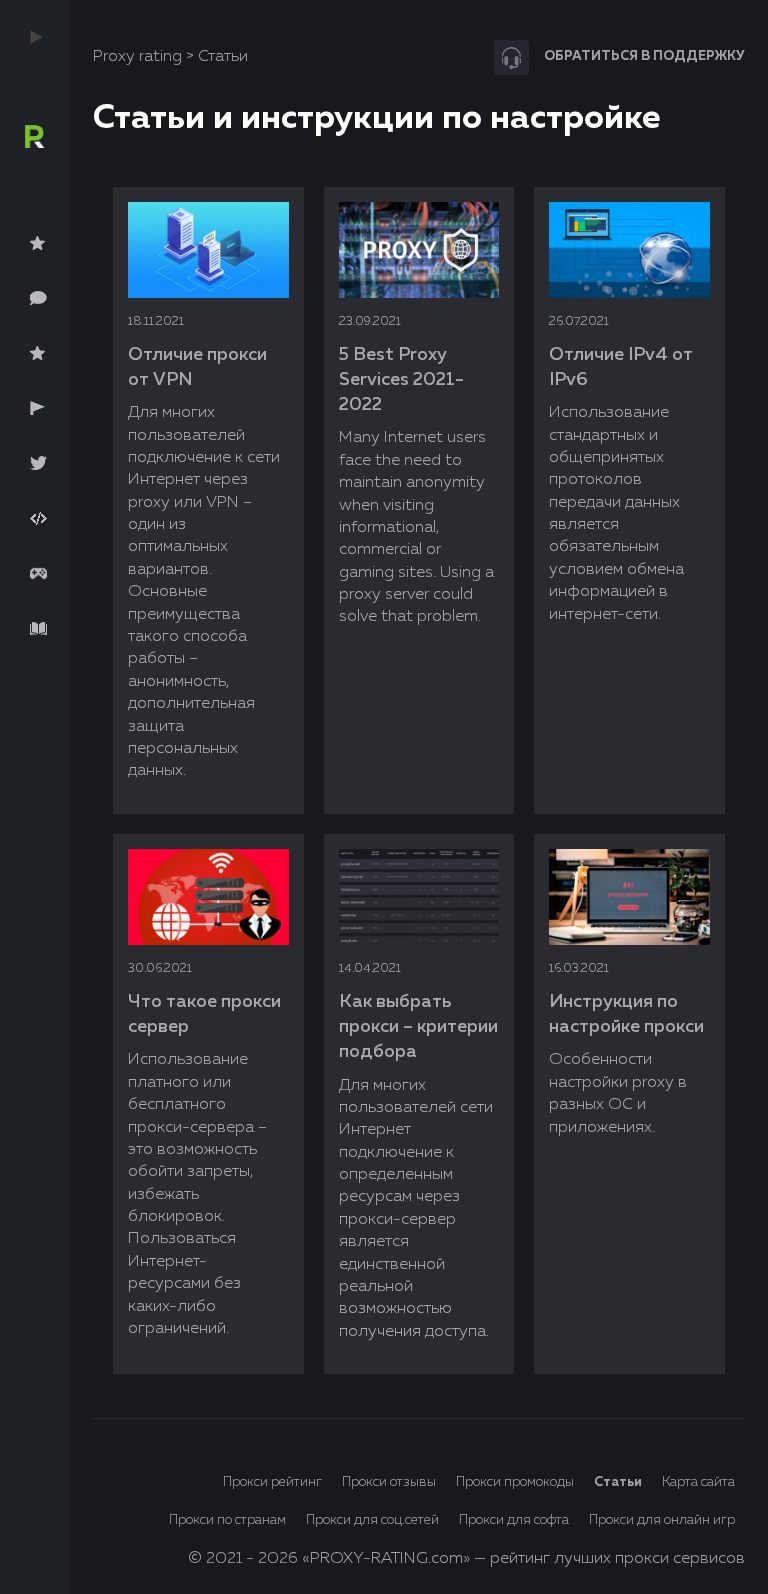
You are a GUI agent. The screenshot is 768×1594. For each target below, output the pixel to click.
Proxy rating (137, 57)
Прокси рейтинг (272, 1482)
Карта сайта (698, 1482)
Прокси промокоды (515, 1482)
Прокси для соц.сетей (372, 1520)
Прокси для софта (514, 1520)
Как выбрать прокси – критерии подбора (418, 1027)
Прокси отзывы (389, 1482)
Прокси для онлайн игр (662, 1520)
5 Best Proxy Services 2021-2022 (401, 380)
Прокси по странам (227, 1520)
